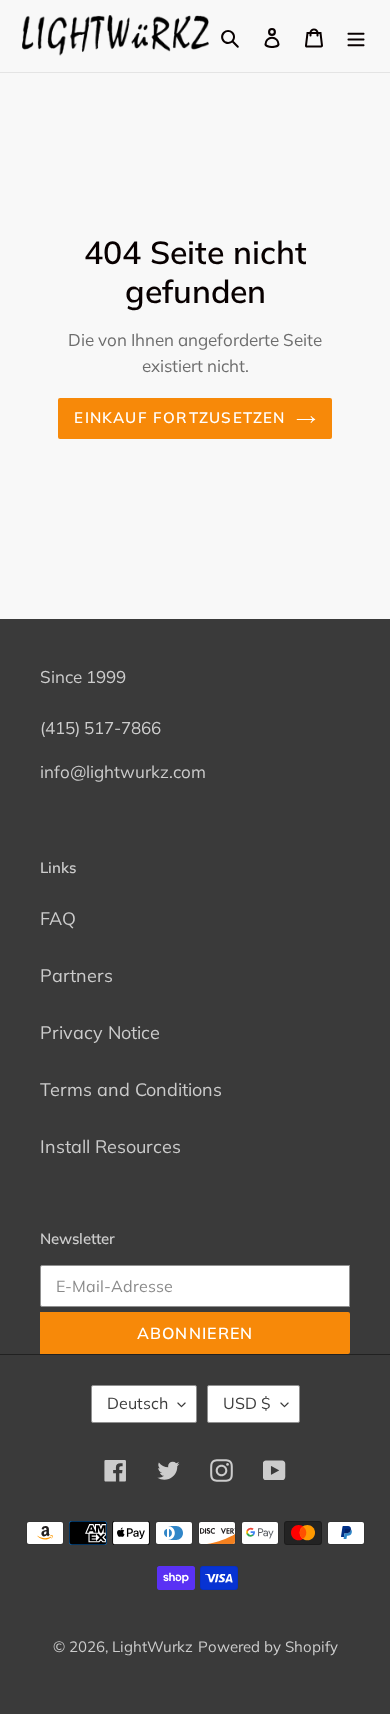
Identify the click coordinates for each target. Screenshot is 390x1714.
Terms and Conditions (131, 1089)
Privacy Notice (100, 1032)
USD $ (247, 1403)
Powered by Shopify (268, 1646)
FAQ (58, 918)
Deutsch (137, 1403)
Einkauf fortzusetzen (179, 417)
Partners (76, 975)
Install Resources (110, 1146)
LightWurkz (152, 1646)
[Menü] (356, 36)
